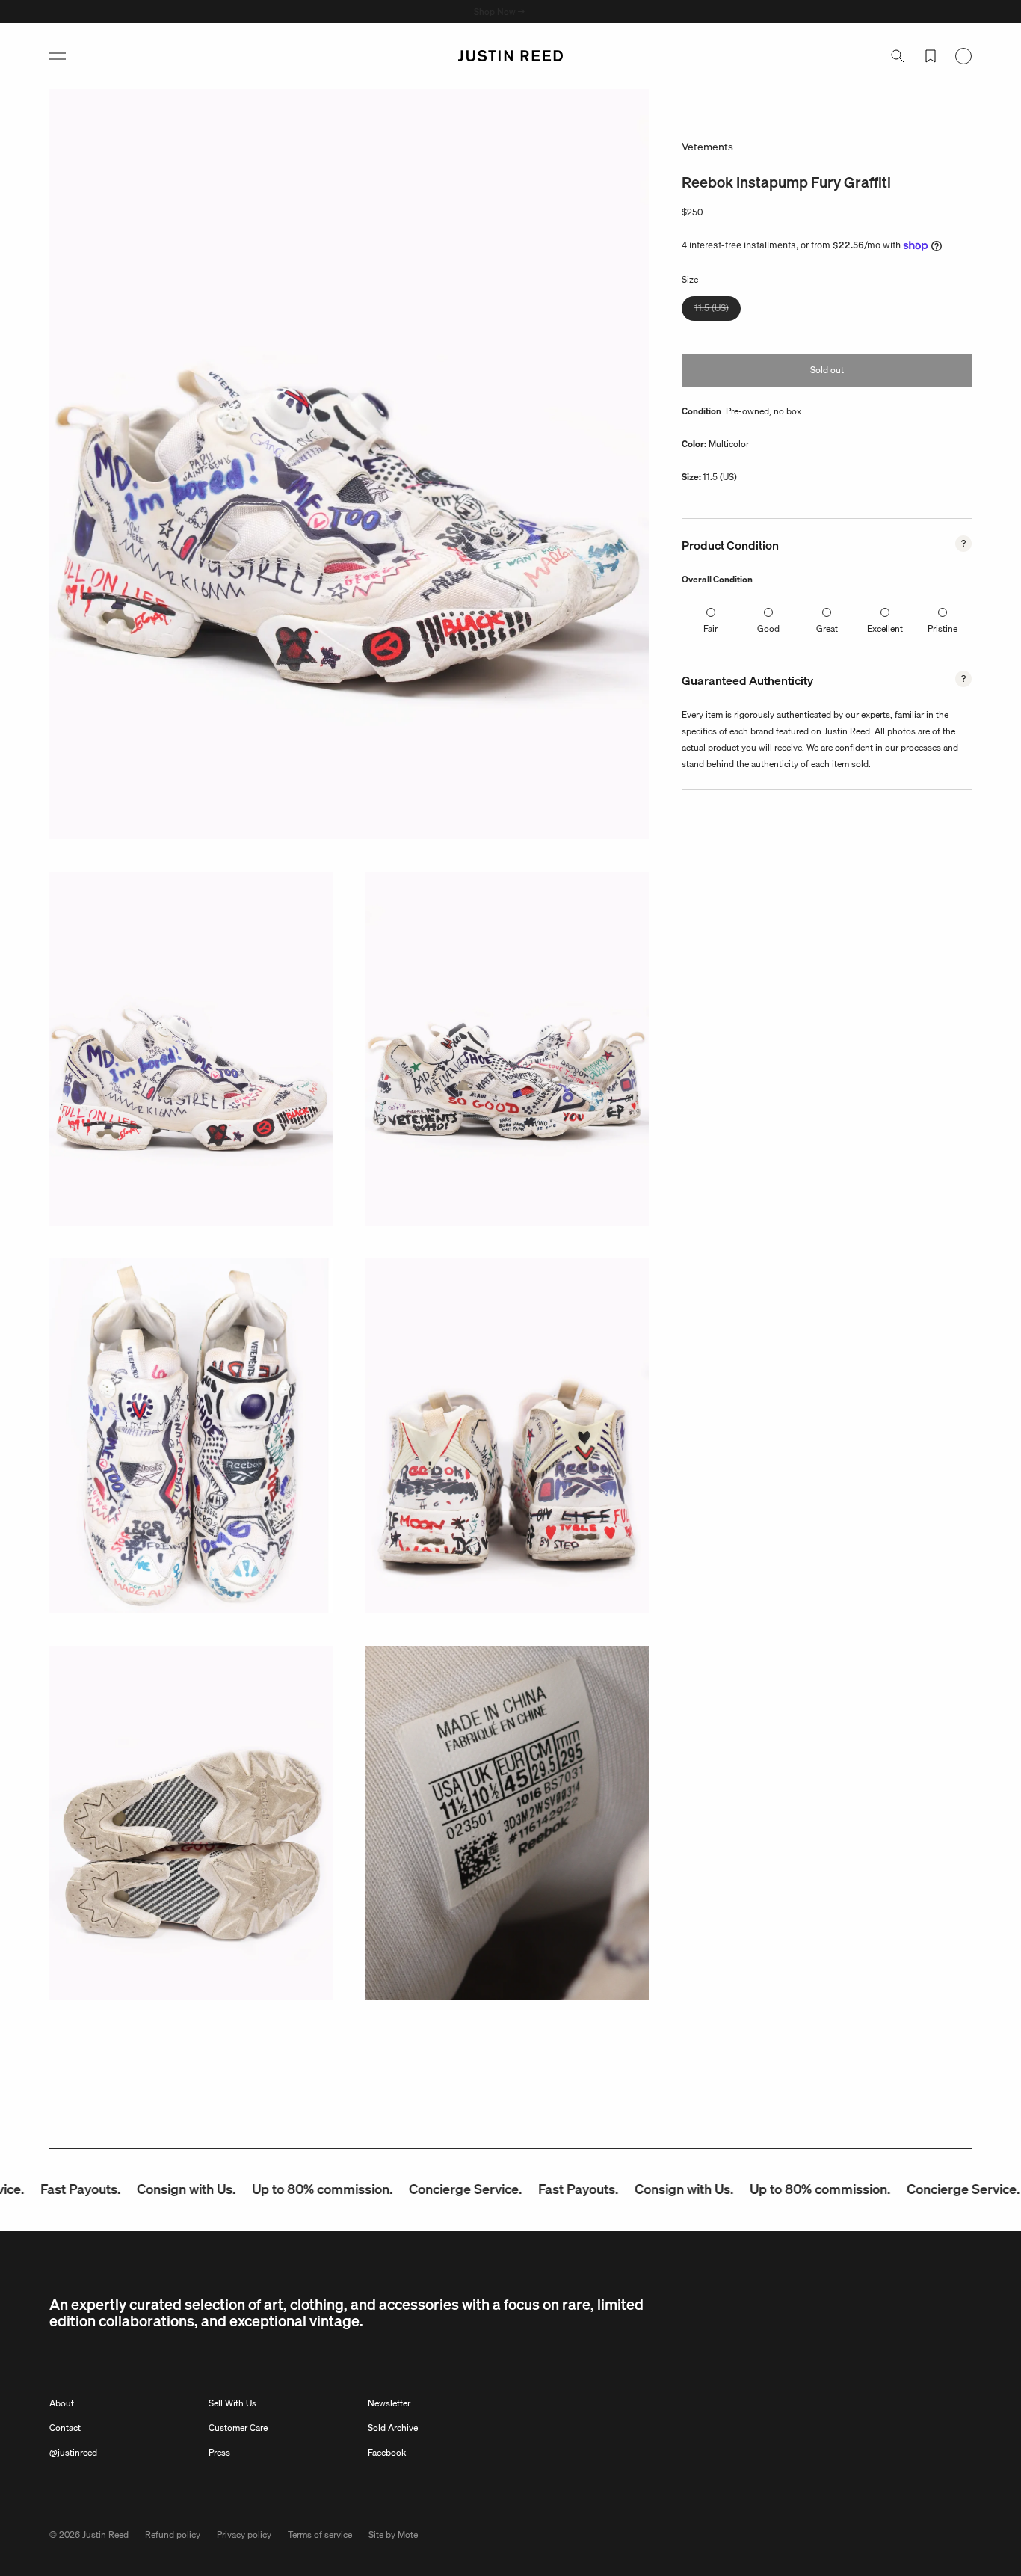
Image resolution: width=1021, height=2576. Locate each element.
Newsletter (389, 2403)
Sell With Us (232, 2403)
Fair (710, 628)
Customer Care (238, 2428)
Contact (65, 2428)
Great (827, 628)
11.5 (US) (718, 310)
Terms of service (320, 2534)
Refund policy (173, 2534)
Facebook (387, 2452)
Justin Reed (105, 2534)
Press (219, 2452)
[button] (58, 56)
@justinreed (73, 2452)
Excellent (885, 628)
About (62, 2403)
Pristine (943, 628)
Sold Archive (393, 2428)
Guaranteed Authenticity (747, 680)
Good (768, 628)
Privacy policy (244, 2534)
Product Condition (730, 545)
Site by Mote (393, 2534)
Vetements (707, 147)
